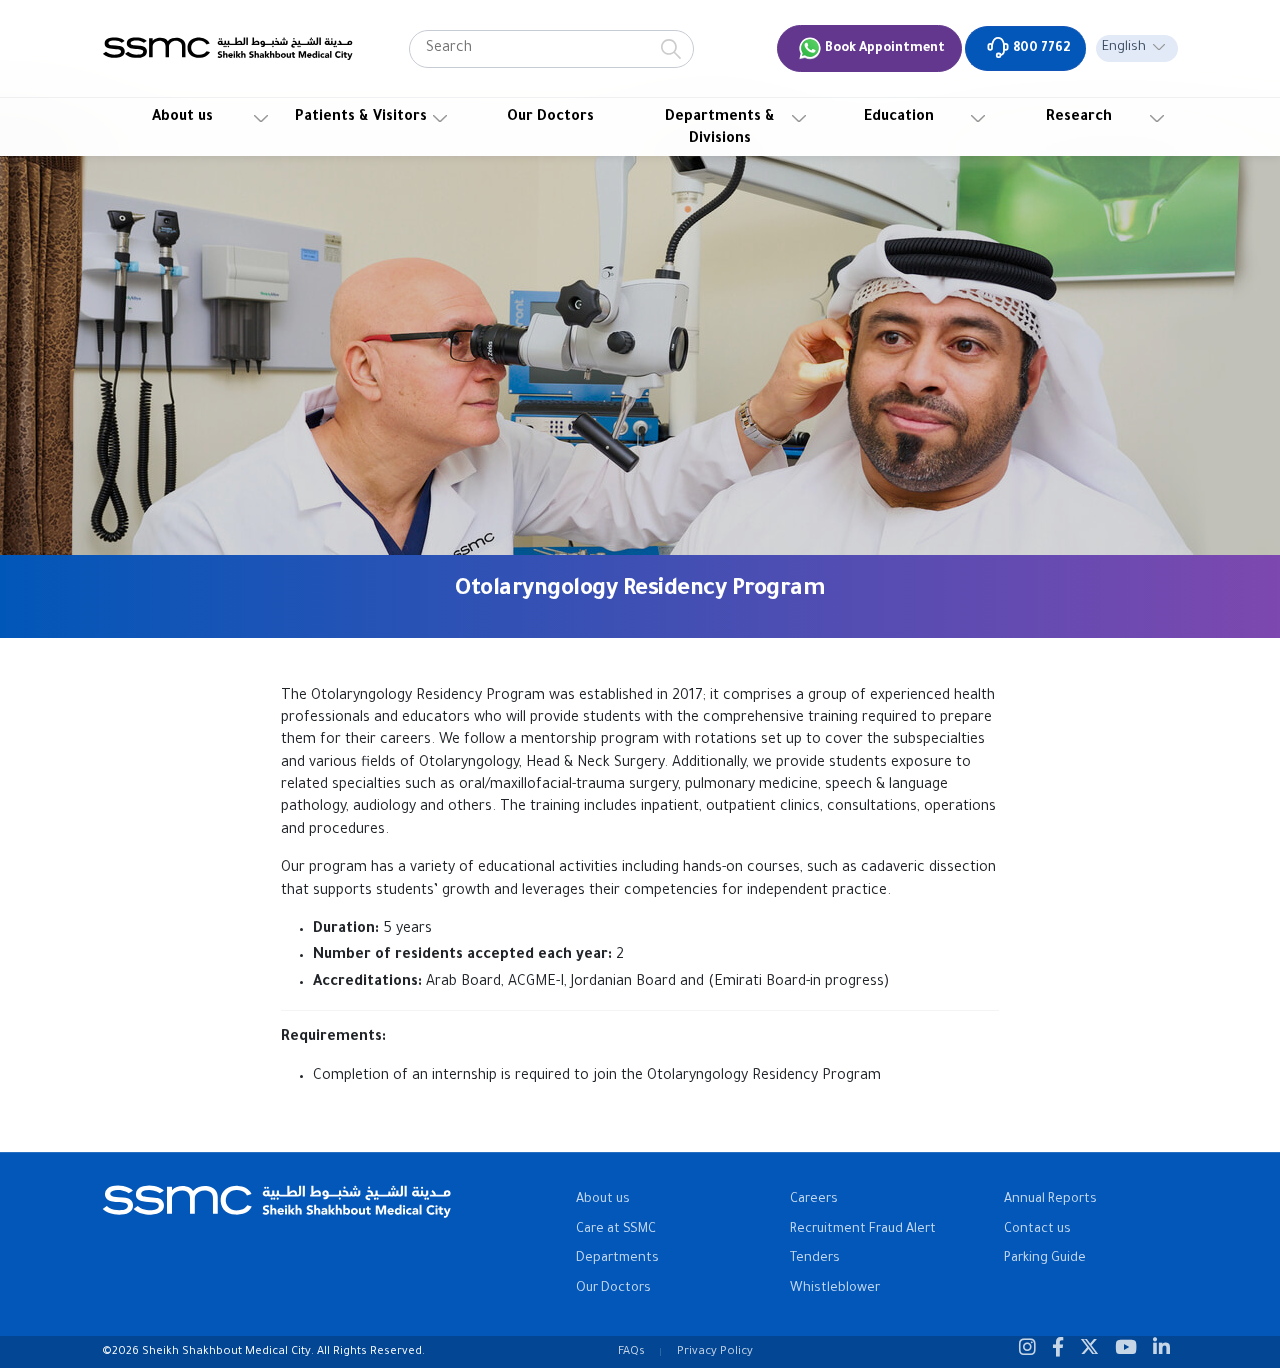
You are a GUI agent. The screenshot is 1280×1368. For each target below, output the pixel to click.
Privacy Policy (715, 1352)
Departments (617, 1259)
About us (182, 118)
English (1124, 48)
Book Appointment (883, 49)
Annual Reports (1050, 1200)
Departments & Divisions (720, 129)
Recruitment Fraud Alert (863, 1230)
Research (1079, 118)
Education (899, 118)
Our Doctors (550, 118)
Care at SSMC (616, 1230)
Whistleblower (835, 1289)
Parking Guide (1045, 1259)
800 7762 (1040, 49)
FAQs (631, 1352)
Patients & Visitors (361, 118)
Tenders (815, 1259)
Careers (814, 1200)
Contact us (1037, 1230)
